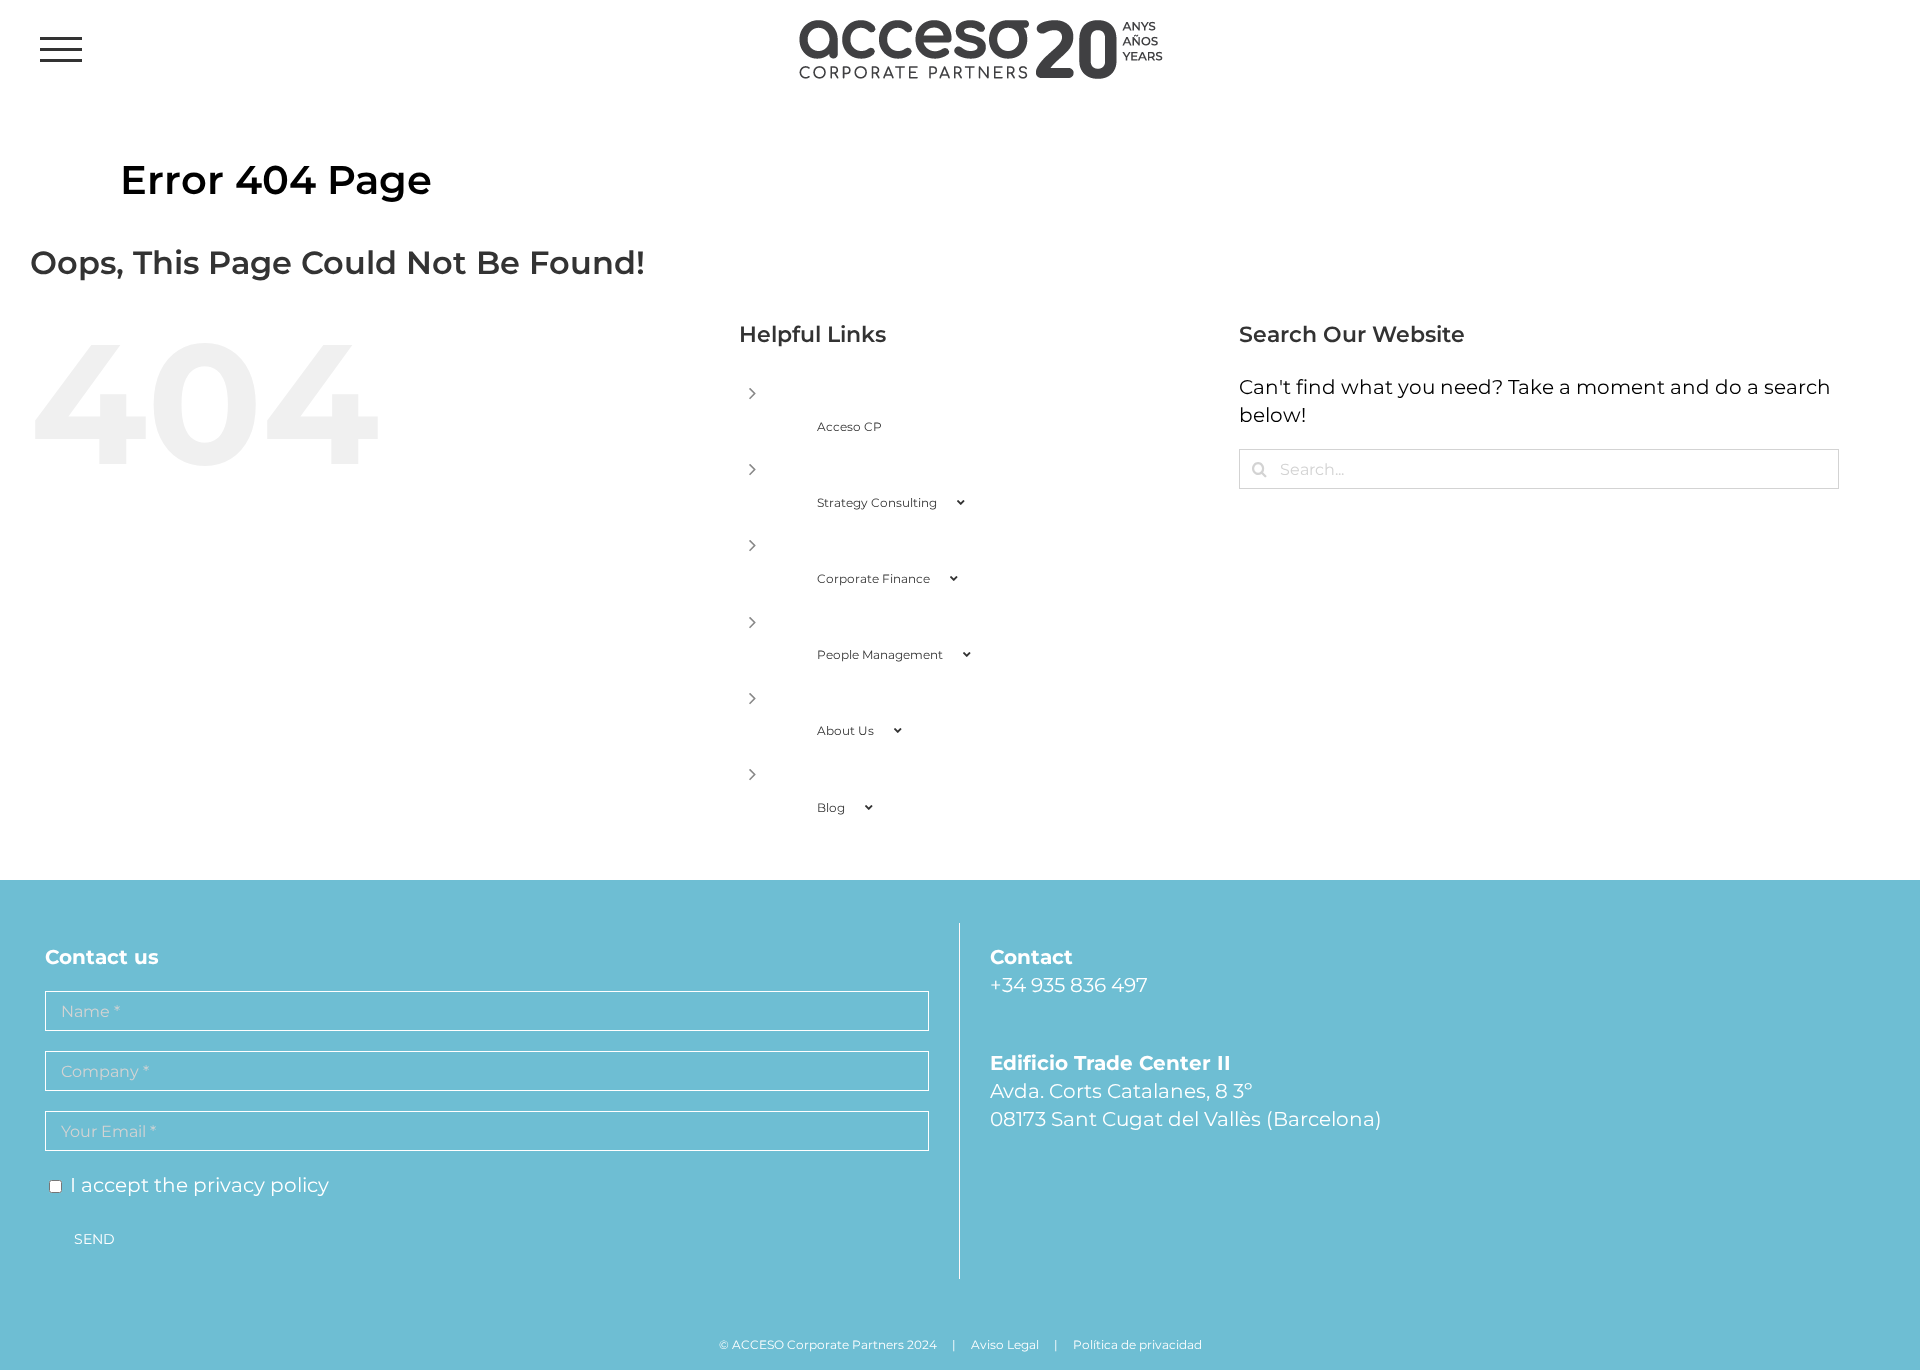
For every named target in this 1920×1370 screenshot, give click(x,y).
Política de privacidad (1137, 1344)
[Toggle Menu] (61, 49)
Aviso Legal (1005, 1344)
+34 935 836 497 (1069, 985)
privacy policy (261, 1185)
